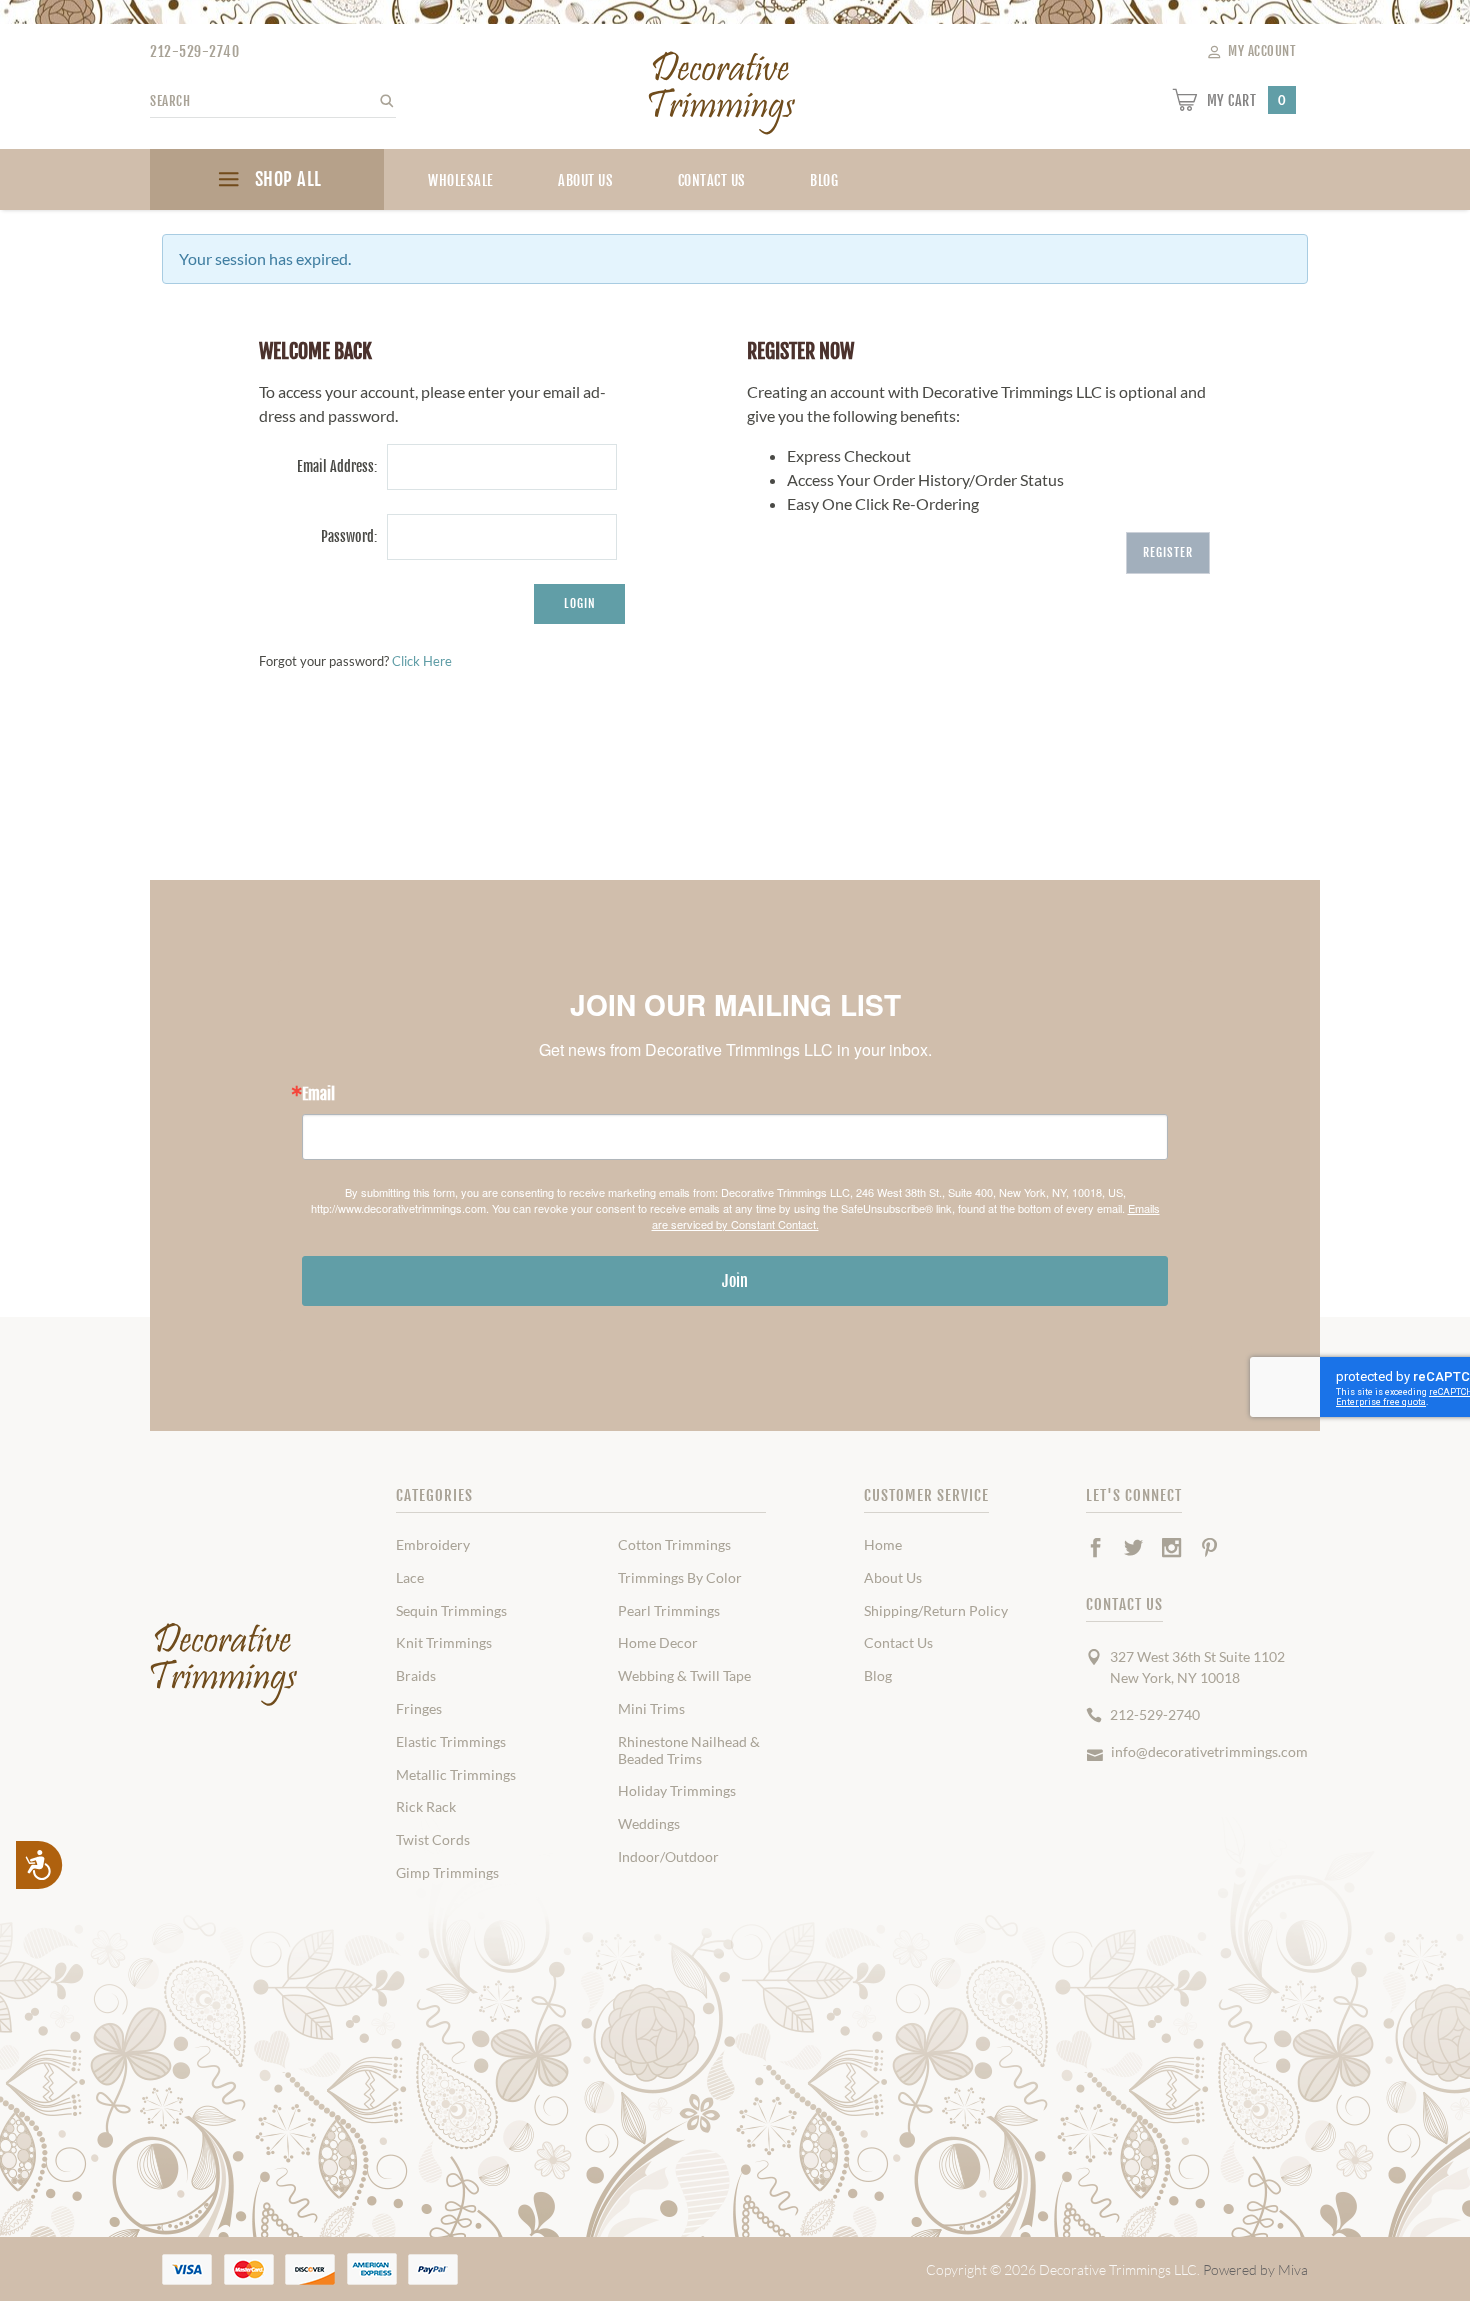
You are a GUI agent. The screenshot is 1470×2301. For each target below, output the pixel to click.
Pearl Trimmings (669, 1611)
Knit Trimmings (444, 1643)
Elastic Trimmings (451, 1742)
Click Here (422, 661)
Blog (878, 1676)
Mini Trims (651, 1709)
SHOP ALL (286, 179)
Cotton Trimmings (674, 1545)
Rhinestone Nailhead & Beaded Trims (689, 1750)
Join (735, 1281)
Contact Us (712, 180)
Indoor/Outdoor (668, 1857)
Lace (410, 1578)
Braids (416, 1676)
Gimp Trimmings (447, 1873)
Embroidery (433, 1545)
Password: (348, 536)
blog (824, 180)
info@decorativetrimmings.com (1209, 1751)
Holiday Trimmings (677, 1791)
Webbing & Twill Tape (684, 1676)
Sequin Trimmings (451, 1611)
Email (318, 1094)
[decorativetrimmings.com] (225, 1664)
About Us (585, 180)
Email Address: (336, 466)
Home (883, 1545)
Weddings (649, 1824)
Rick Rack (426, 1807)
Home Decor (658, 1643)
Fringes (419, 1709)
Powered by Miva (1255, 2269)
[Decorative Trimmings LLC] (723, 88)
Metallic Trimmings (456, 1775)
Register (1168, 552)
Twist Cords (433, 1840)
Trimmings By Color (680, 1578)
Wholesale (461, 180)
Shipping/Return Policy (936, 1611)
